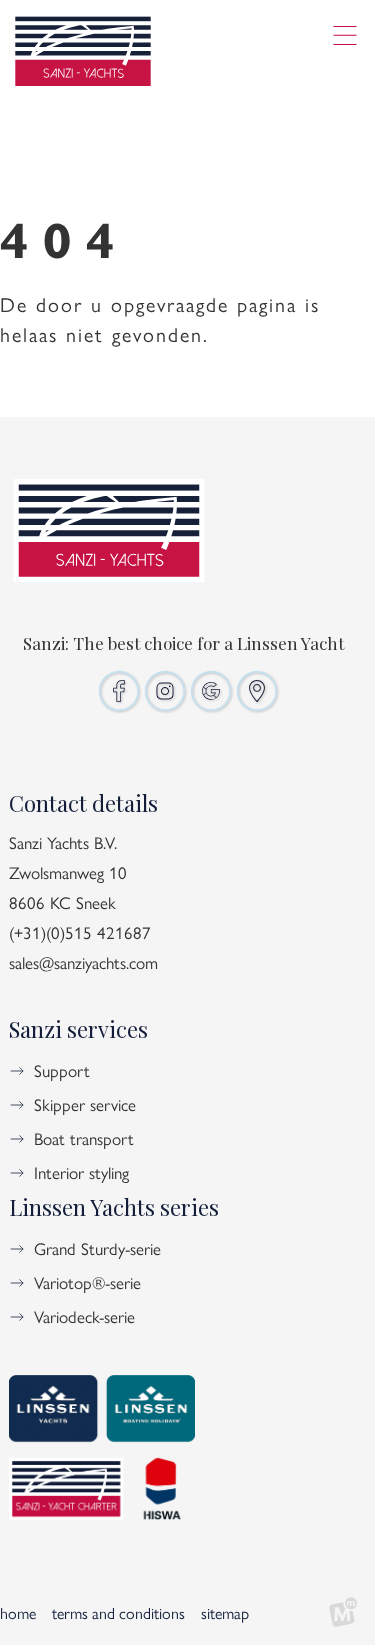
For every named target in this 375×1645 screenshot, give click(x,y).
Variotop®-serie (87, 1282)
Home (18, 1612)
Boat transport (84, 1138)
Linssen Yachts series (114, 1207)
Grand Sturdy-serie (97, 1248)
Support (62, 1070)
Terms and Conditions (118, 1612)
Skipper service (85, 1104)
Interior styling (81, 1172)
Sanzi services (78, 1029)
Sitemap (225, 1612)
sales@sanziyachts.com (83, 962)
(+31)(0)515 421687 (80, 932)
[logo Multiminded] (343, 1613)
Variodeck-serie (84, 1316)
